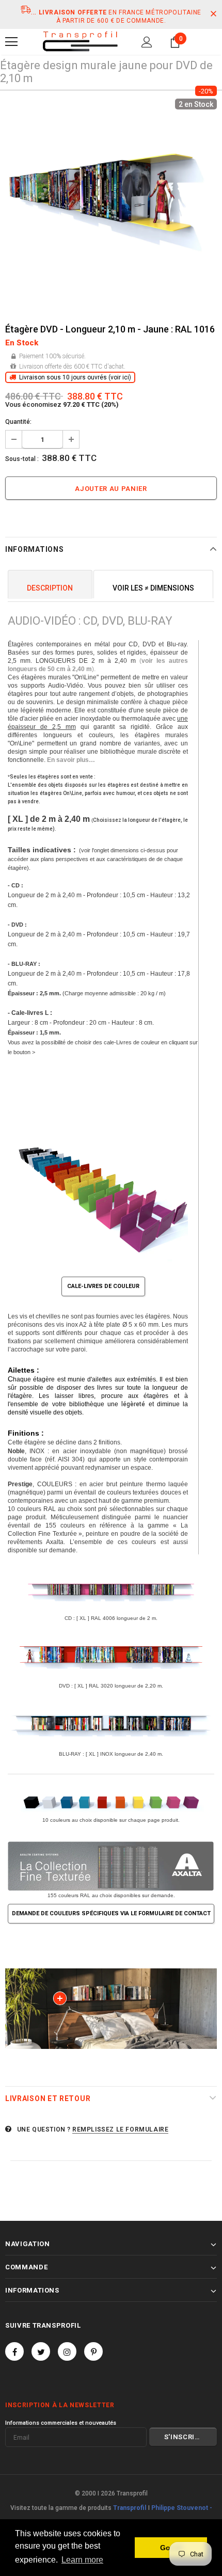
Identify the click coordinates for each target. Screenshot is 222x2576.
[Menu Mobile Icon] (11, 42)
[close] (213, 14)
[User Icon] (147, 42)
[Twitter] (41, 2351)
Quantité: (18, 422)
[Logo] (80, 42)
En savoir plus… (71, 760)
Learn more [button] (82, 2560)
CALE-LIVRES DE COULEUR (103, 1286)
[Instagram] (67, 2351)
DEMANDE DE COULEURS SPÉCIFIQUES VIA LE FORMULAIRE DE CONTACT (111, 1913)
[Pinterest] (93, 2351)
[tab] (50, 584)
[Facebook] (14, 2351)
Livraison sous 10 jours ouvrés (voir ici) (74, 377)
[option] (111, 196)
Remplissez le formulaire (120, 2129)
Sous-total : (22, 459)
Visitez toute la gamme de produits (78, 2508)
